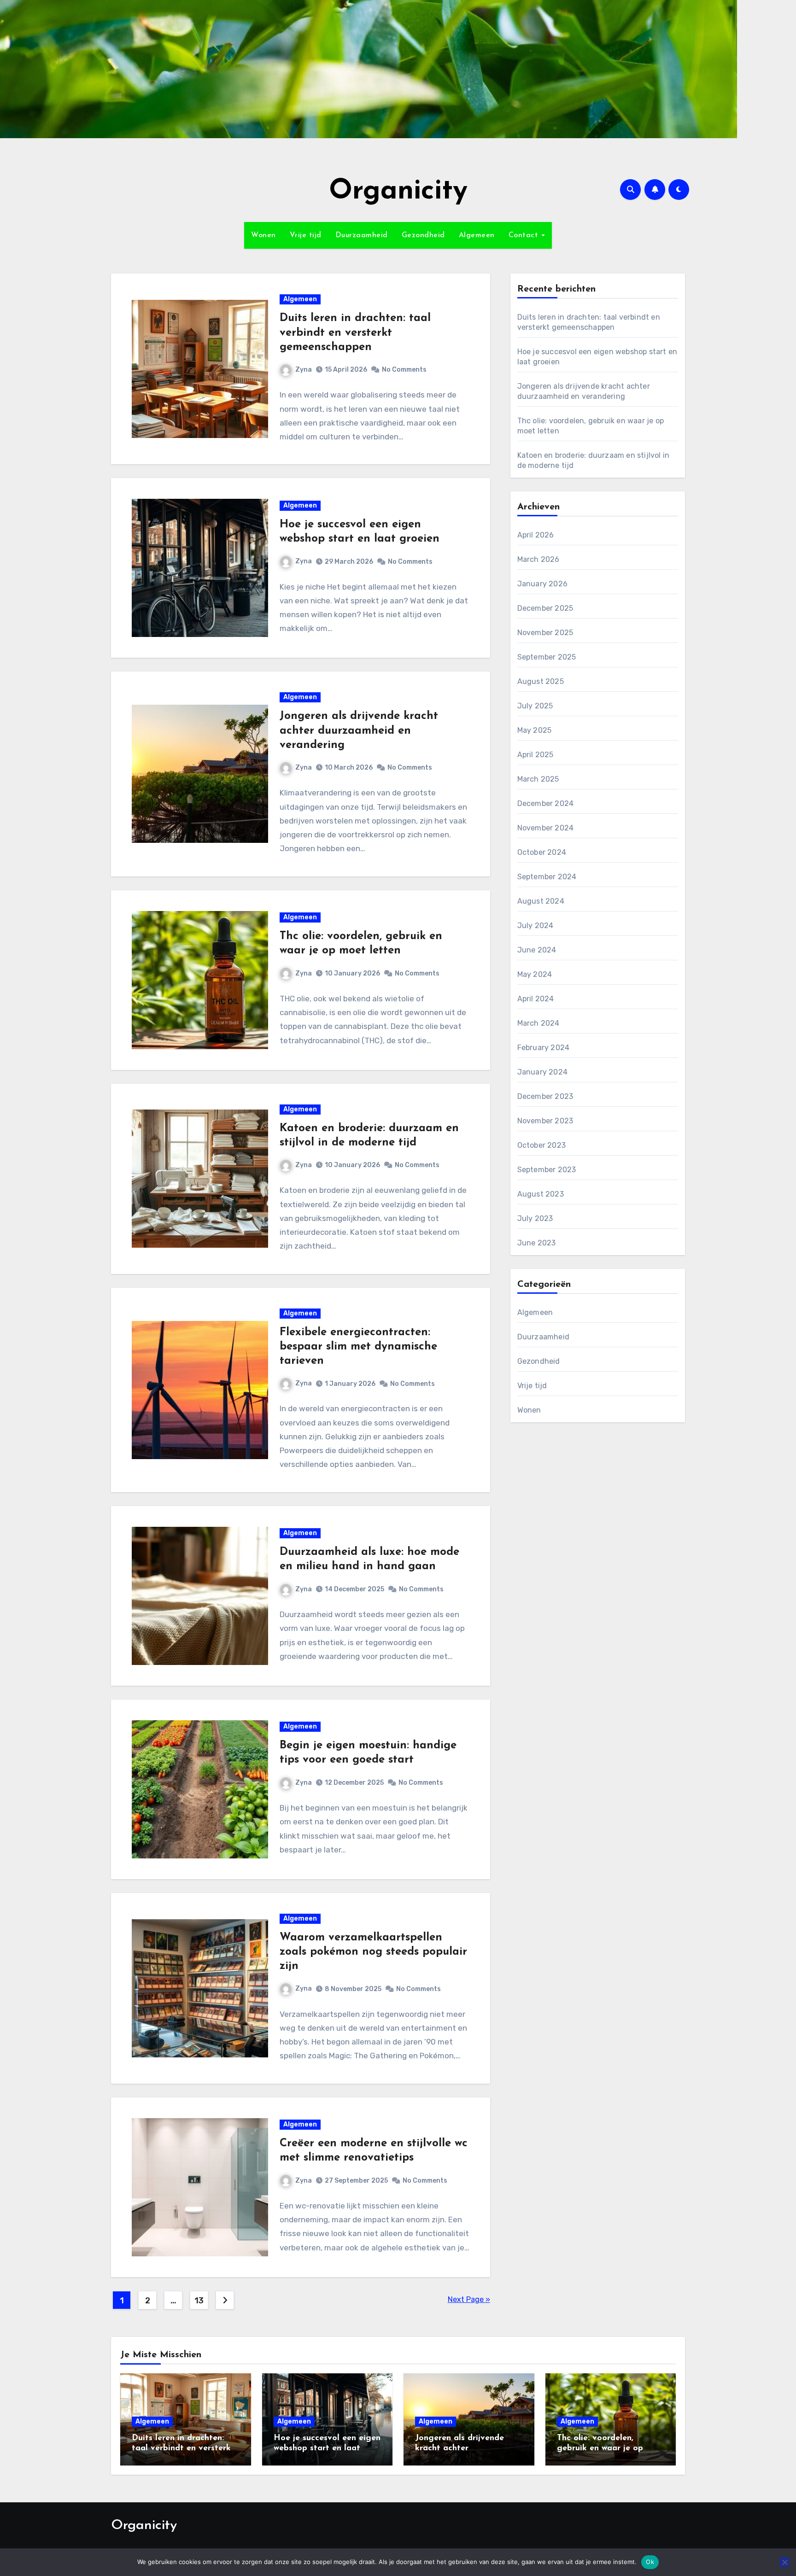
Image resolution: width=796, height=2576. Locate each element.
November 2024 (546, 828)
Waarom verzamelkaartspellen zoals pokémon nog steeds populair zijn (373, 1952)
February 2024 (544, 1048)
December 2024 (546, 803)
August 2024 (541, 901)
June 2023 (537, 1243)
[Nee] (784, 2562)
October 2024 (542, 852)
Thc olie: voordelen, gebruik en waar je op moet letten (600, 2448)
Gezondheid (423, 235)
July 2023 (535, 1218)
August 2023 (541, 1194)
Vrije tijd (306, 235)
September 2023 (547, 1170)
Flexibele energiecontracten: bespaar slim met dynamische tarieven (358, 1347)
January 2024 (542, 1072)
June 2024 (537, 950)
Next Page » (469, 2299)
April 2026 (536, 535)
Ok (650, 2562)
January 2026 (542, 584)
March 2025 (538, 779)
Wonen (263, 235)
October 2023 (541, 1145)
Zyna (304, 370)
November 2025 (545, 633)
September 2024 (547, 877)
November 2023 (545, 1121)
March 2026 (538, 559)
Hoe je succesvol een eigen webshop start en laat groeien (327, 2448)
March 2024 (538, 1023)
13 (199, 2301)
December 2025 (545, 608)
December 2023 (545, 1096)
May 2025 (535, 730)
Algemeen (477, 235)
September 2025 (547, 657)
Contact (525, 235)
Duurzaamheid (362, 235)
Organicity (398, 192)
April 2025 (536, 755)
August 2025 (541, 681)
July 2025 (535, 706)
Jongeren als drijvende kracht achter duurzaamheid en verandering (359, 730)
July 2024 (536, 926)
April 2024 (536, 999)
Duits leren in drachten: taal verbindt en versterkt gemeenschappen (355, 333)
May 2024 (535, 974)
